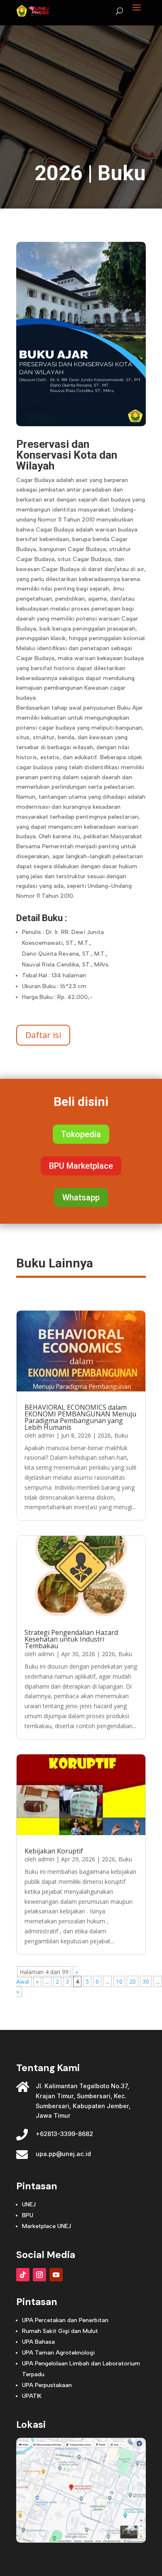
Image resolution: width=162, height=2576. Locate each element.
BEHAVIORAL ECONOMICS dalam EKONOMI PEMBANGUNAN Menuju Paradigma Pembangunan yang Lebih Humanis (80, 1417)
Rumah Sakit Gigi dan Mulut (60, 2331)
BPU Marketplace (81, 1166)
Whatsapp (81, 1197)
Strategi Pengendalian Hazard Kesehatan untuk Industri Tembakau (71, 1639)
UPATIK (32, 2396)
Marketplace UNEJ (47, 2226)
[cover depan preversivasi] (81, 424)
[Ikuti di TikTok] (23, 2275)
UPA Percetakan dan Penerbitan (65, 2320)
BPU (28, 2215)
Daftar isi (43, 1035)
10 (119, 1981)
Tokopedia (81, 1134)
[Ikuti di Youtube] (56, 2275)
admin (46, 1435)
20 (133, 1981)
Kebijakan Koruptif (54, 1851)
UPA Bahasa (38, 2342)
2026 (59, 173)
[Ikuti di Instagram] (39, 2275)
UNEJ (29, 2205)
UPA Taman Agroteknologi (58, 2353)
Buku (122, 173)
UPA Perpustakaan (47, 2385)
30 (146, 1981)
